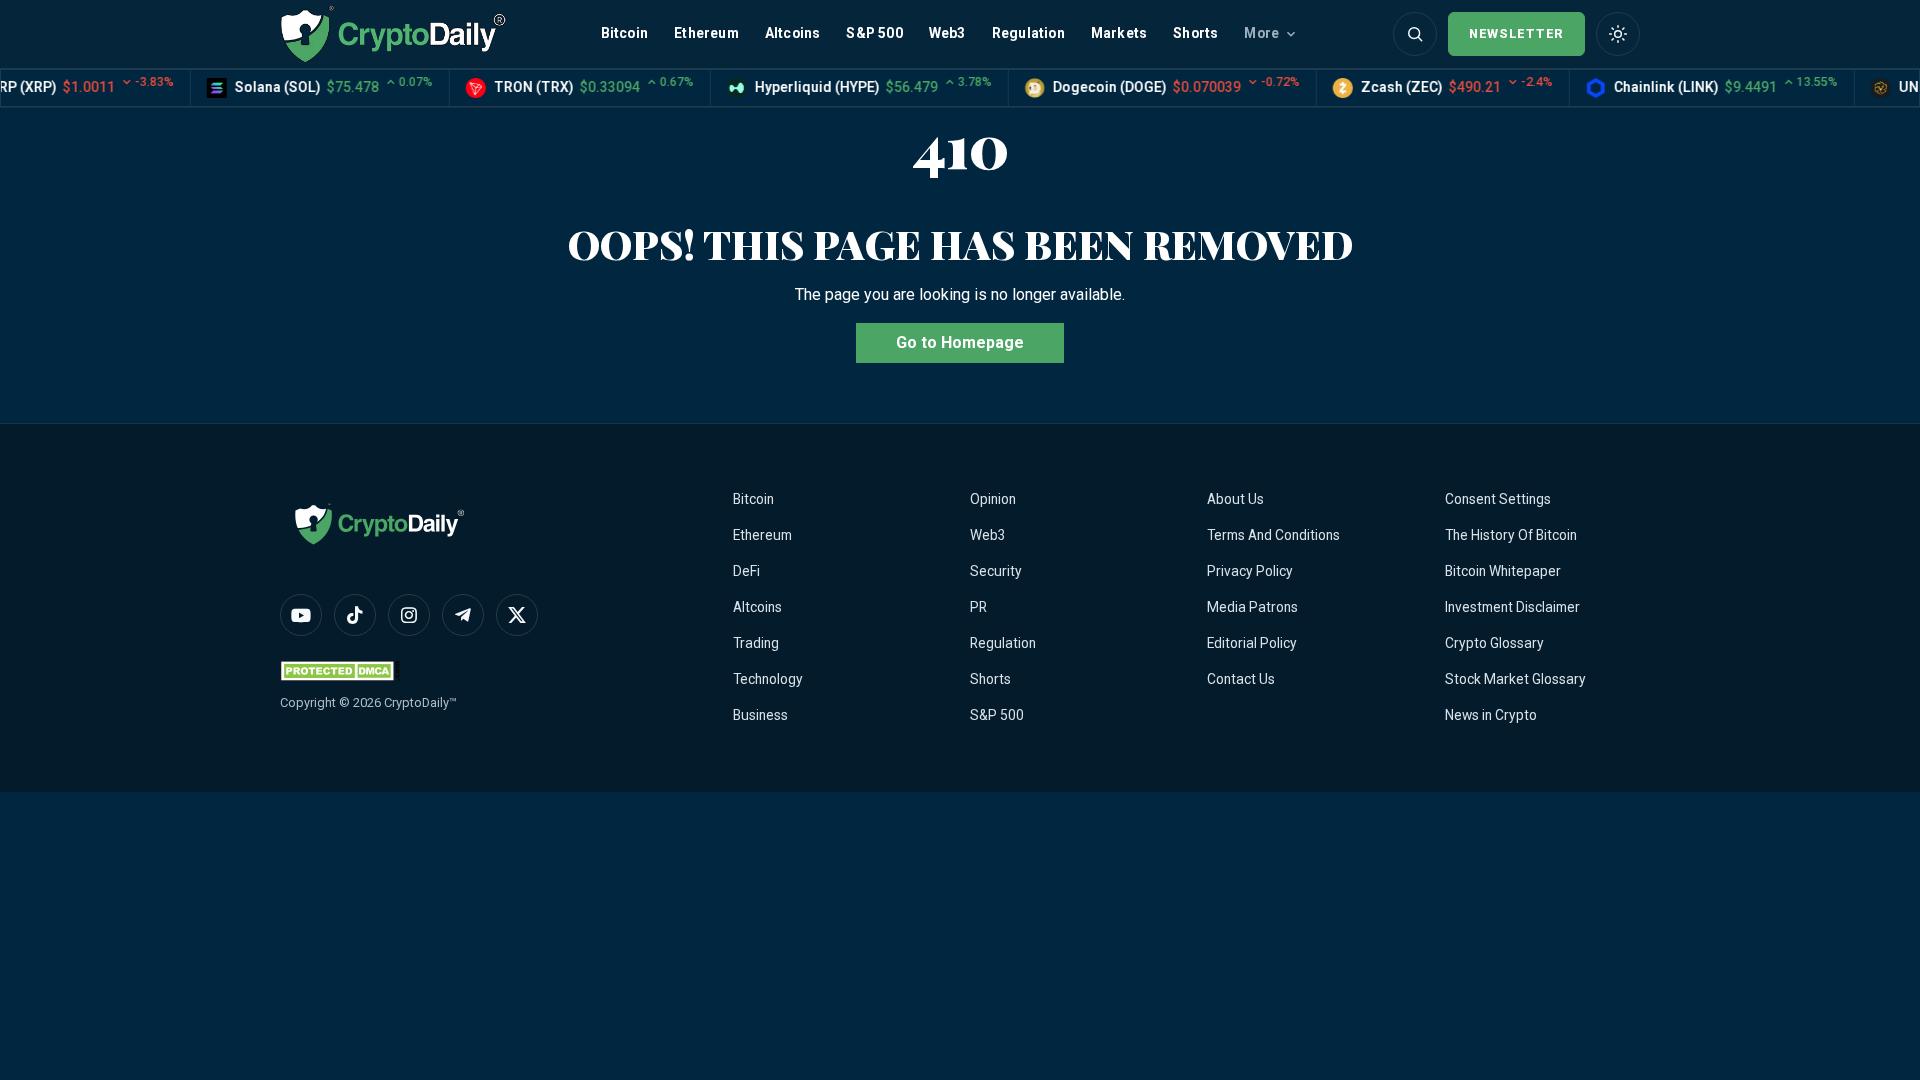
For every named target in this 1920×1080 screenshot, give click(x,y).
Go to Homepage (960, 342)
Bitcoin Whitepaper (1503, 571)
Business (760, 715)
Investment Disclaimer (1512, 607)
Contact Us (1241, 679)
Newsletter (1516, 33)
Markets (1119, 33)
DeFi (746, 571)
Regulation (1028, 33)
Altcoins (793, 33)
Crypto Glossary (1494, 643)
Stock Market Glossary (1515, 679)
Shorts (1195, 33)
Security (996, 571)
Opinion (993, 499)
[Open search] (1415, 34)
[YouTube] (301, 615)
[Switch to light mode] (1618, 34)
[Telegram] (463, 615)
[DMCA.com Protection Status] (340, 670)
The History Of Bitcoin (1511, 535)
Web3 (947, 33)
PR (978, 607)
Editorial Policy (1252, 643)
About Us (1235, 499)
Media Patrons (1252, 607)
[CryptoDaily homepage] (393, 33)
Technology (768, 679)
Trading (756, 643)
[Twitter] (517, 615)
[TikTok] (355, 615)
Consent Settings (1498, 499)
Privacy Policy (1250, 571)
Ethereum (706, 33)
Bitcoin (624, 33)
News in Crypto (1491, 715)
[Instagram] (409, 615)
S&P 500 (874, 33)
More (1261, 33)
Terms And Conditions (1273, 535)
